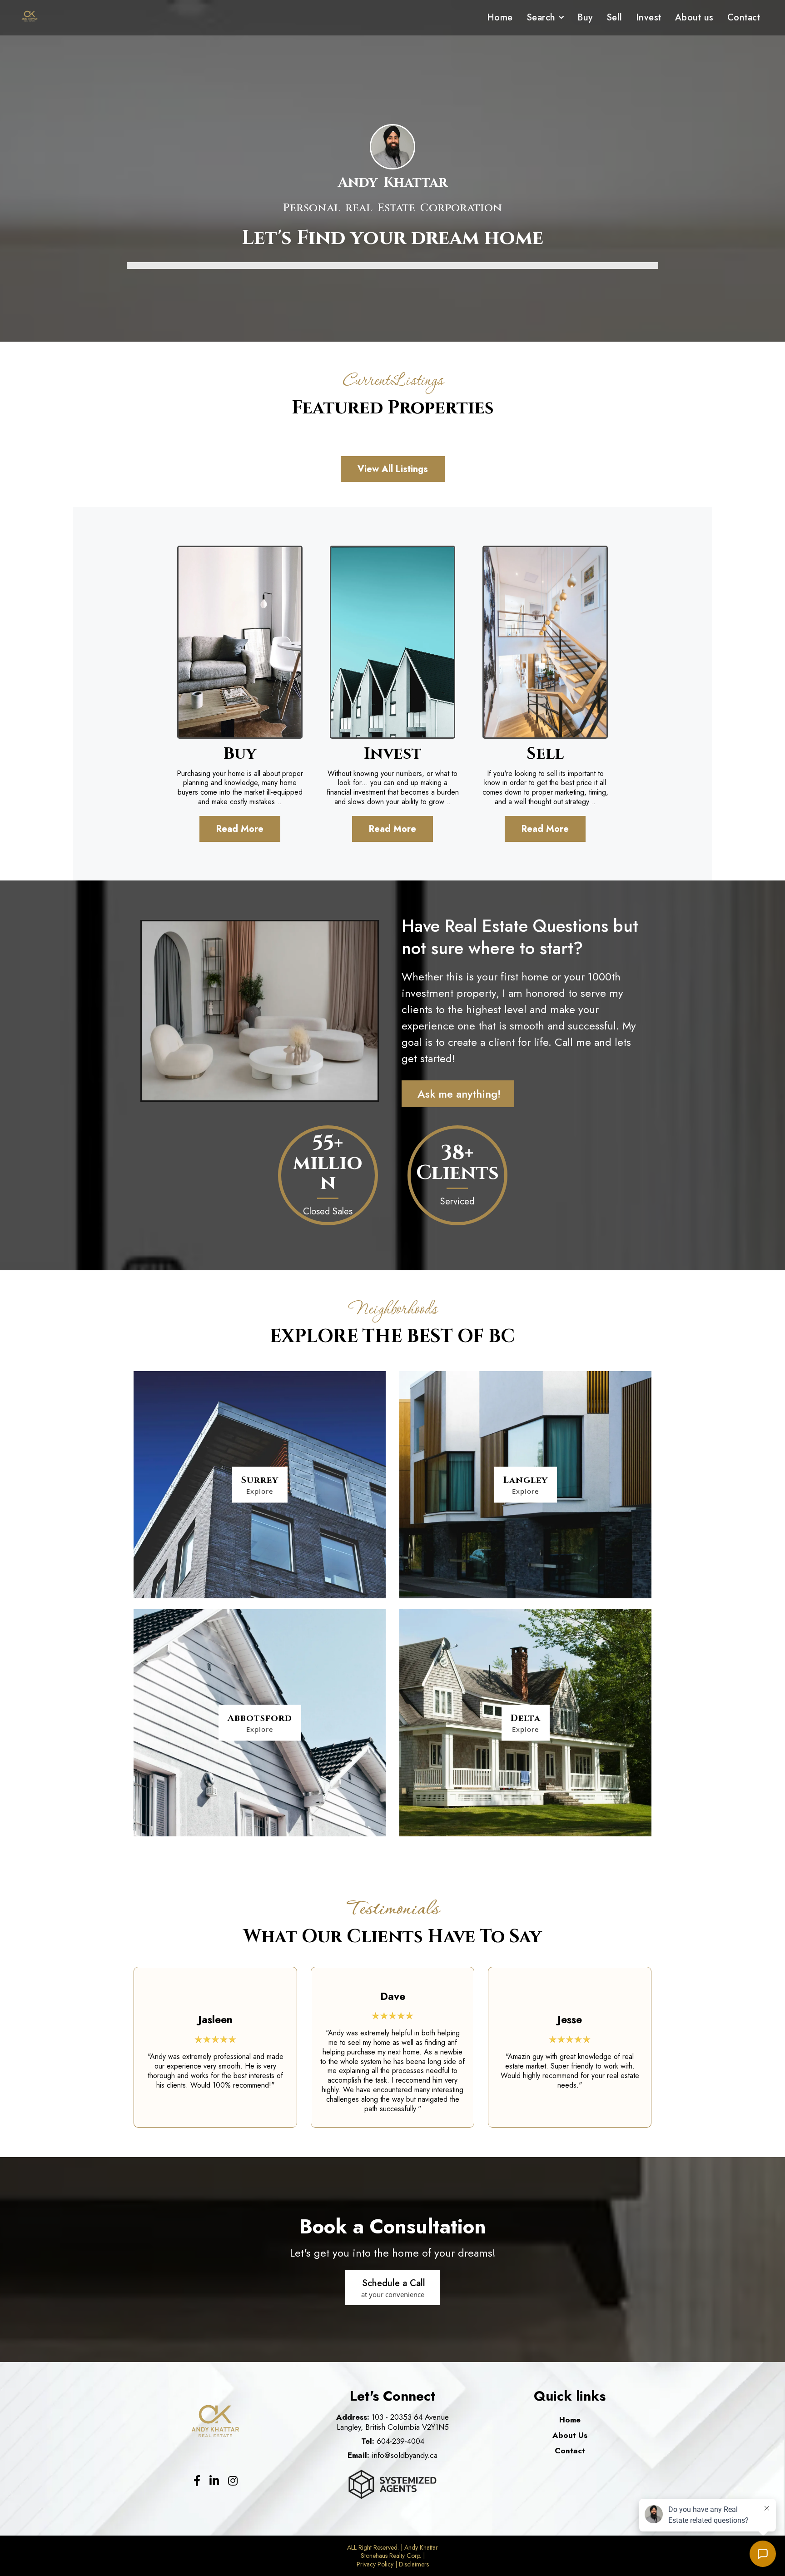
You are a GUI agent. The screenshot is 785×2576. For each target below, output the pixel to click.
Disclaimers (414, 2564)
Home (500, 17)
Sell (614, 17)
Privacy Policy (375, 2564)
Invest (649, 17)
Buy (585, 17)
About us (694, 17)
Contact (744, 17)
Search (541, 17)
